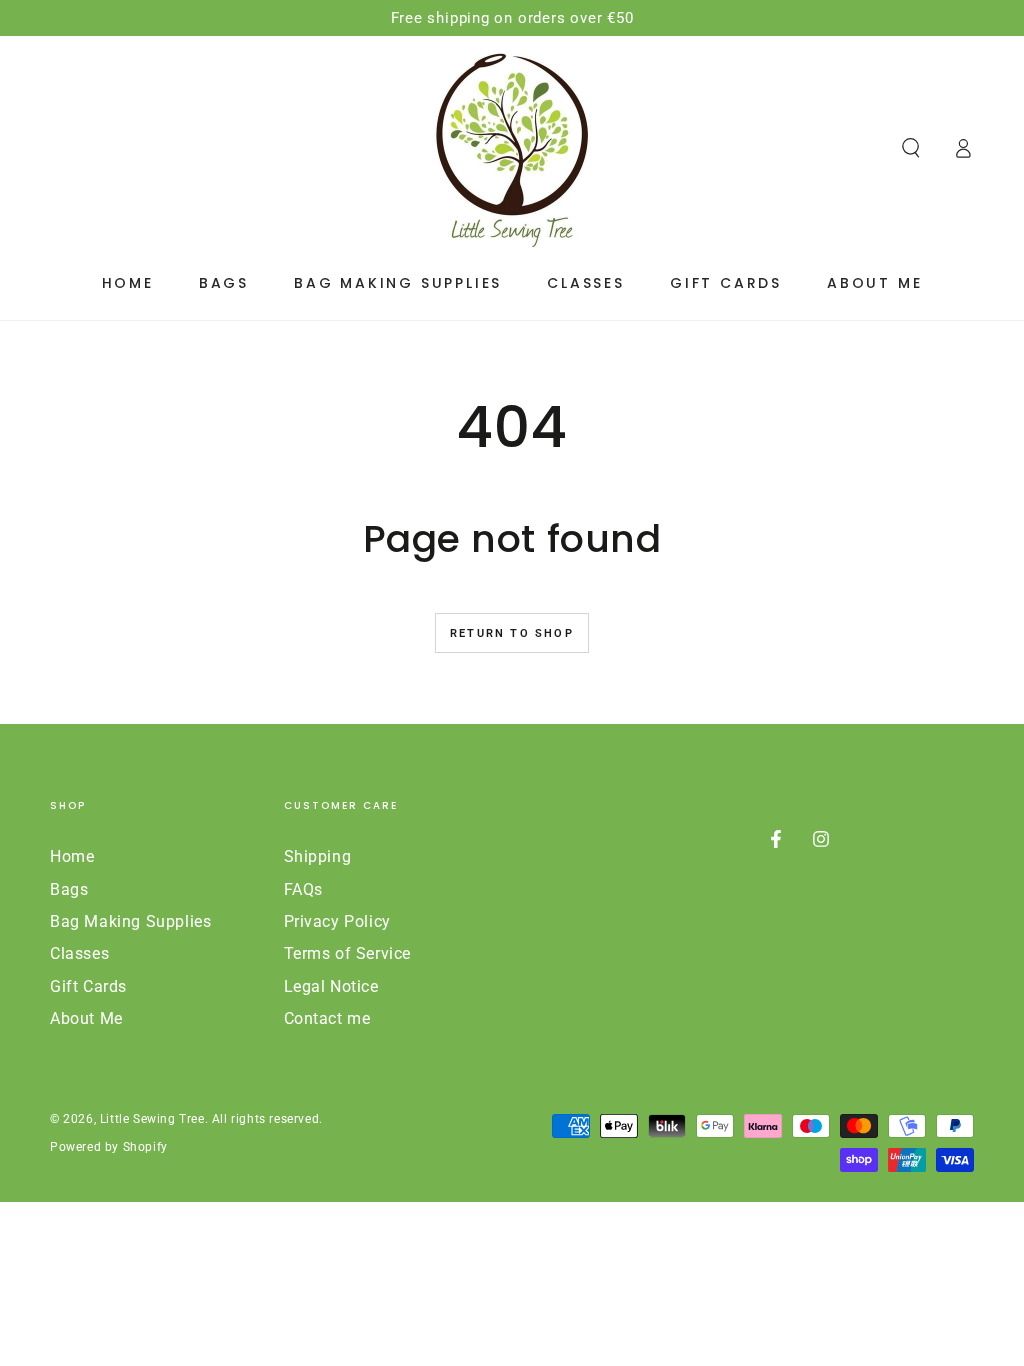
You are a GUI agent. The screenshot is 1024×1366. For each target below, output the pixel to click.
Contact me (327, 1018)
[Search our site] (911, 148)
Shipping (318, 856)
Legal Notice (331, 986)
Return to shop (512, 633)
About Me (86, 1018)
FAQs (303, 889)
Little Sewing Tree (152, 1119)
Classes (79, 953)
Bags (69, 889)
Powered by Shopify (109, 1147)
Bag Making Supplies (130, 921)
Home (72, 856)
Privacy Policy (337, 921)
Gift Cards (88, 986)
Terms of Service (348, 953)
